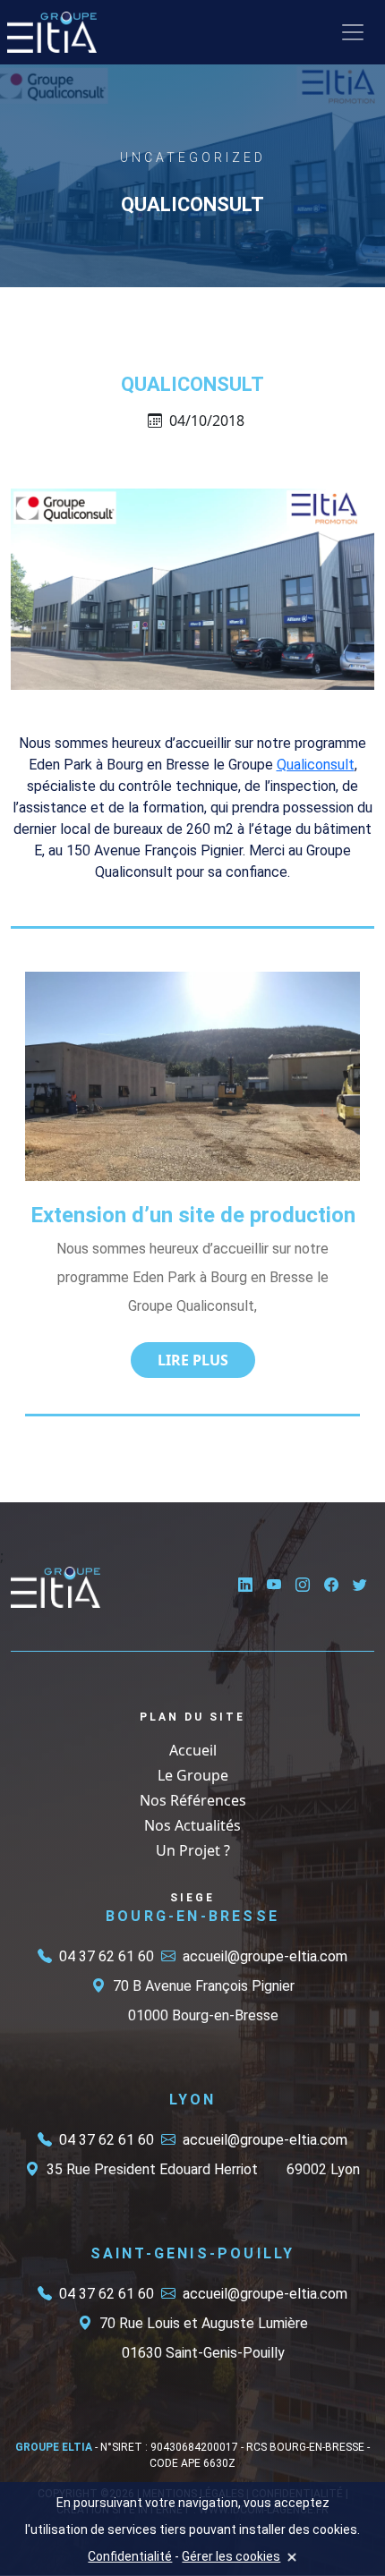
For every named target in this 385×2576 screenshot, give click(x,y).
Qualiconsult (316, 765)
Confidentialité (130, 2556)
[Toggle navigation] (353, 32)
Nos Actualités (192, 1825)
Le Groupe (193, 1775)
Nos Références (193, 1800)
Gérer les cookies (231, 2556)
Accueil (193, 1750)
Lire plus (193, 1360)
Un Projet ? (193, 1850)
